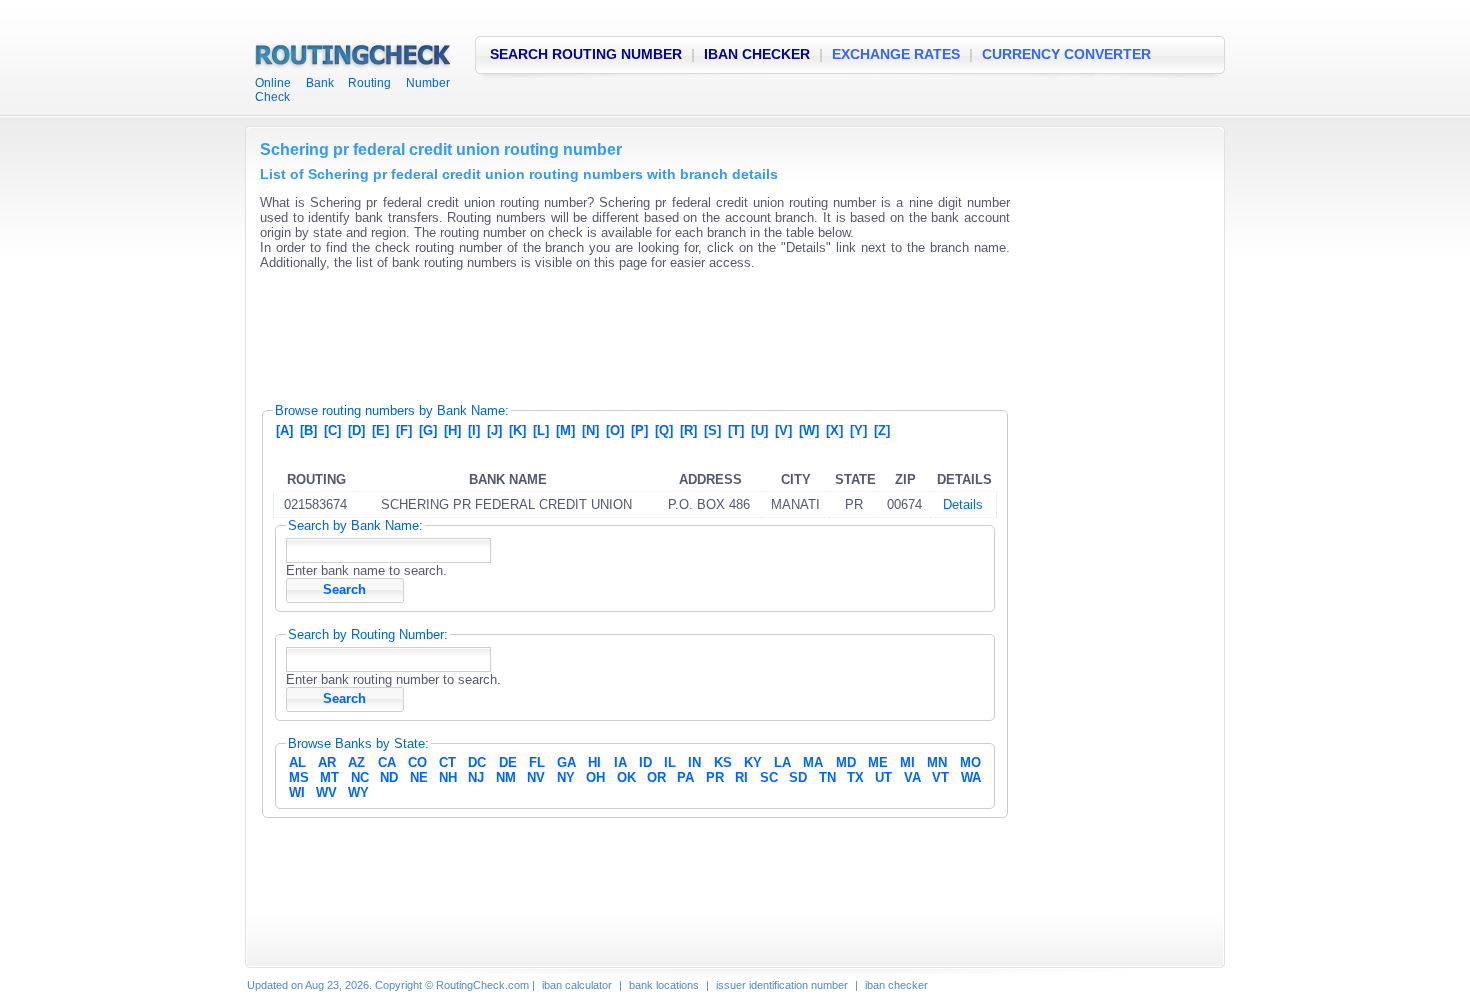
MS (299, 777)
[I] (474, 430)
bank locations (664, 985)
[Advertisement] (624, 330)
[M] (565, 430)
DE (508, 762)
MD (846, 762)
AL (297, 762)
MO (970, 762)
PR (715, 777)
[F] (404, 430)
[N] (590, 430)
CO (417, 762)
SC (769, 777)
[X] (834, 430)
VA (912, 777)
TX (855, 777)
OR (656, 777)
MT (329, 777)
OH (595, 777)
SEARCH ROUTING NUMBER (586, 54)
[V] (783, 430)
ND (389, 777)
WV (326, 792)
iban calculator (577, 985)
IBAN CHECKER (757, 54)
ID (645, 762)
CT (447, 762)
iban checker (896, 985)
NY (566, 777)
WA (971, 777)
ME (878, 762)
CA (387, 762)
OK (626, 777)
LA (782, 762)
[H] (452, 430)
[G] (428, 430)
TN (827, 777)
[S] (712, 430)
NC (360, 777)
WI (297, 792)
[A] (284, 430)
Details (963, 504)
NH (448, 777)
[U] (759, 430)
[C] (332, 430)
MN (937, 762)
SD (798, 777)
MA (813, 762)
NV (536, 777)
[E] (380, 430)
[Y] (858, 430)
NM (506, 777)
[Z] (882, 430)
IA (620, 762)
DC (477, 762)
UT (883, 777)
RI (741, 777)
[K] (517, 430)
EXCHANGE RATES (896, 54)
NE (419, 777)
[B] (308, 430)
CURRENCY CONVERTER (1066, 54)
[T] (736, 430)
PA (685, 777)
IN (694, 762)
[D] (356, 430)
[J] (494, 430)
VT (940, 777)
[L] (541, 430)
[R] (688, 430)
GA (566, 762)
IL (670, 762)
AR (327, 762)
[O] (615, 430)
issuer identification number (782, 985)
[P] (639, 430)
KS (723, 762)
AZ (356, 762)
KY (753, 762)
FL (537, 762)
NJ (476, 777)
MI (907, 762)
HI (594, 762)
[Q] (664, 430)
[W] (809, 430)
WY (358, 792)
